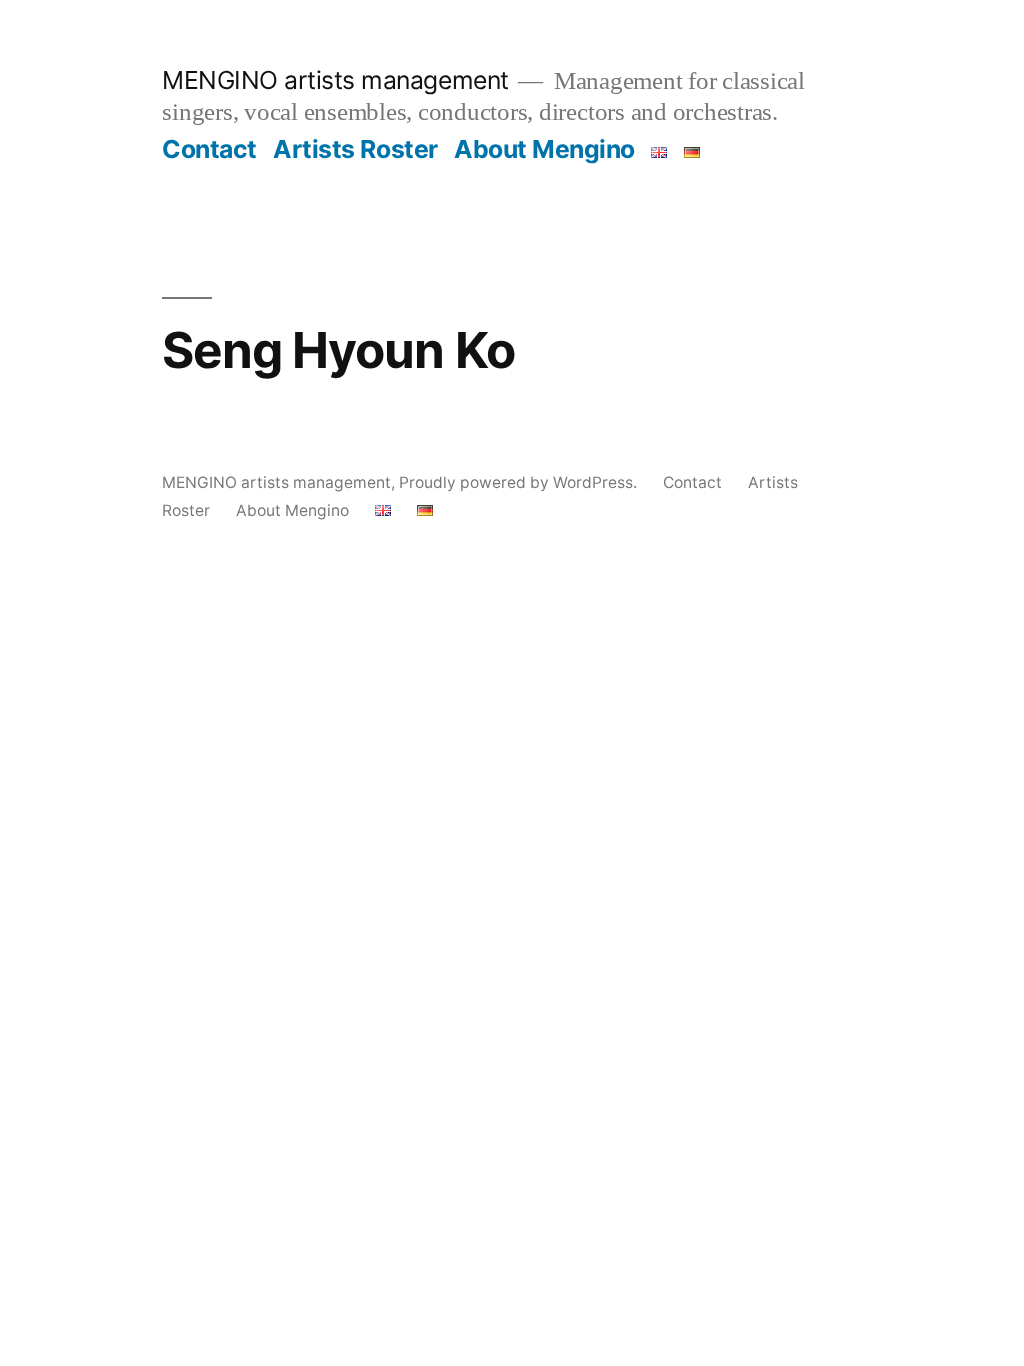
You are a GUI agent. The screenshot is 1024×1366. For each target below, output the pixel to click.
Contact (209, 149)
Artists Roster (355, 149)
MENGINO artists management (335, 80)
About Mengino (544, 149)
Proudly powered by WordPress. (520, 482)
